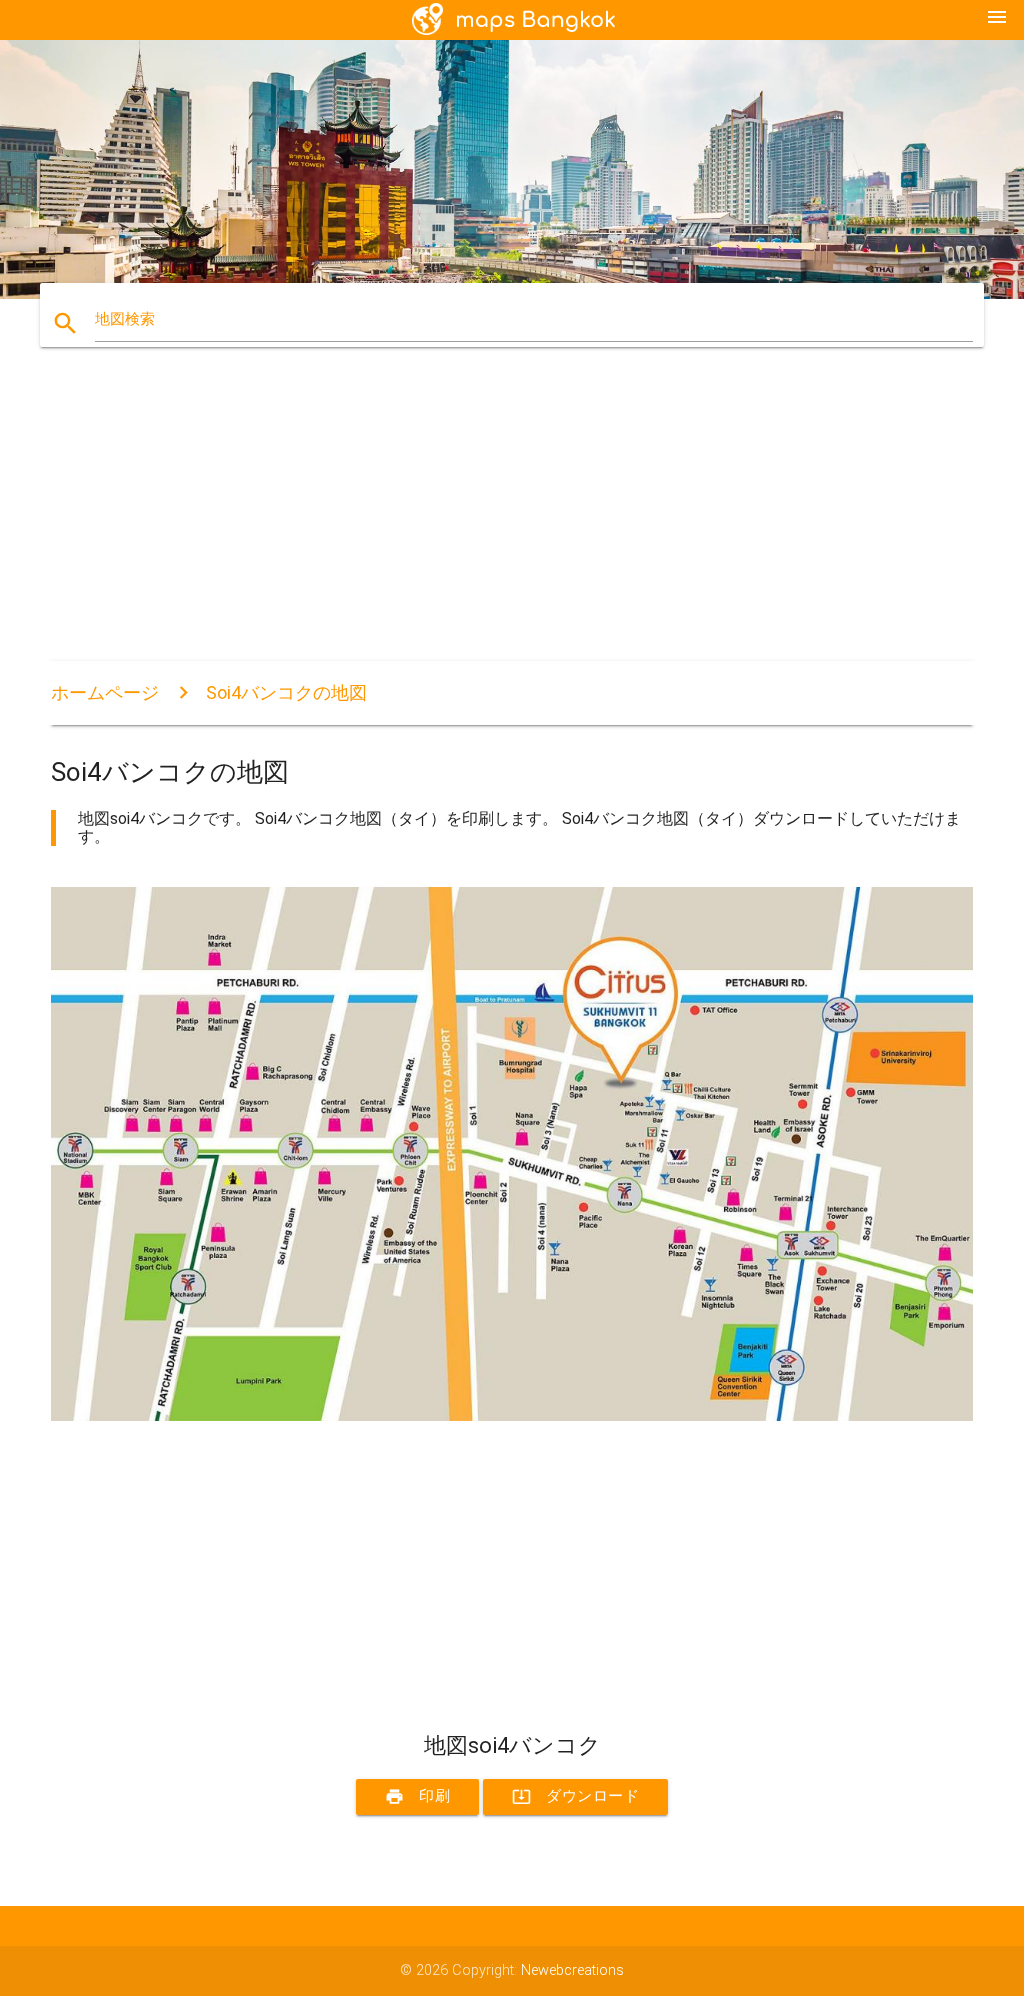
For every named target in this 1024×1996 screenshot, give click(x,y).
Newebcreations (572, 1970)
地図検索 (125, 319)
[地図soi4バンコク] (512, 1416)
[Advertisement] (512, 521)
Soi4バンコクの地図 (286, 692)
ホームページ (105, 692)
